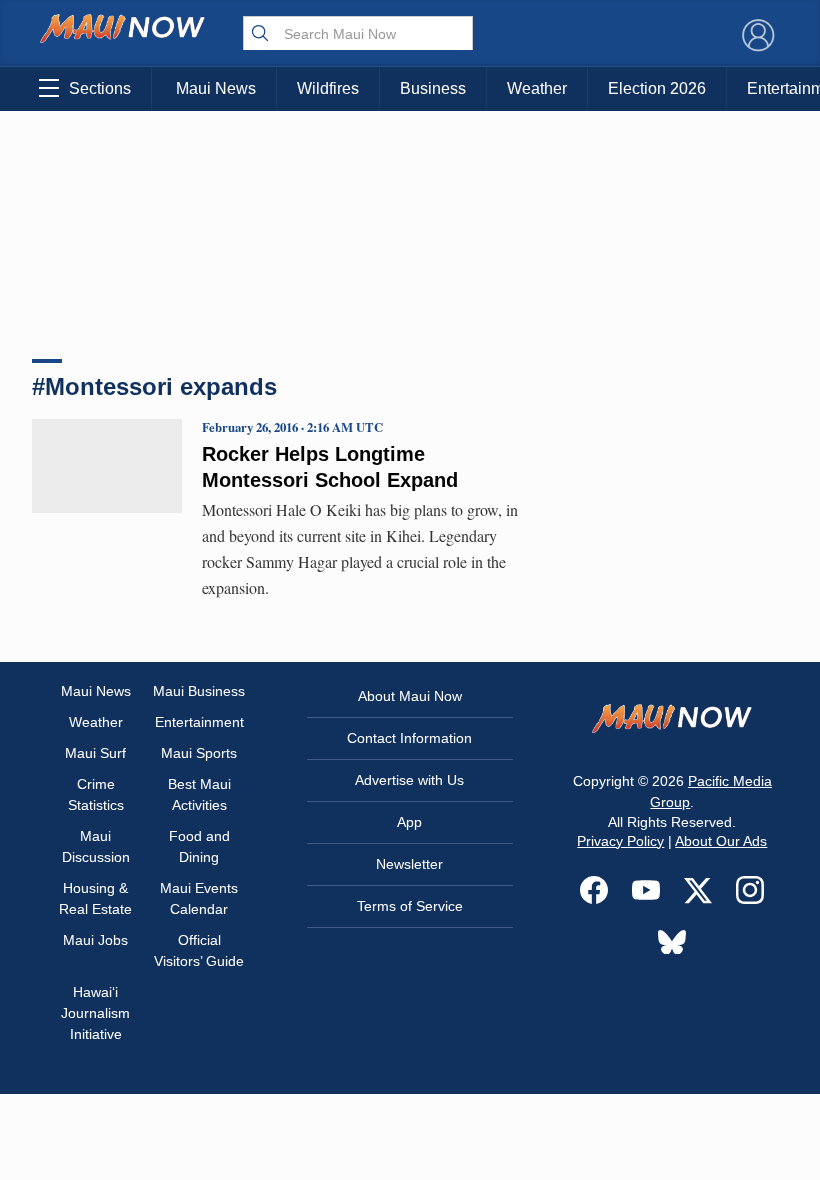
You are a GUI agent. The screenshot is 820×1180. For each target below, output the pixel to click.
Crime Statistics (96, 794)
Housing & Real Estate (95, 898)
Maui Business (199, 691)
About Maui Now (410, 696)
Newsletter (409, 864)
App (409, 822)
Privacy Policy (620, 841)
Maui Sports (199, 753)
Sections (100, 88)
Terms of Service (410, 906)
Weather (537, 88)
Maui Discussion (96, 846)
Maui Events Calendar (199, 898)
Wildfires (328, 88)
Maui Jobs (95, 940)
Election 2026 (657, 88)
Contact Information (409, 738)
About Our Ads (721, 841)
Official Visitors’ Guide (199, 950)
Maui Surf (95, 753)
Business (433, 88)
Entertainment (199, 722)
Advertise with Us (409, 780)
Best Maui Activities (199, 794)
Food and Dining (199, 846)
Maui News (216, 88)
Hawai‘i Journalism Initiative (95, 1013)
